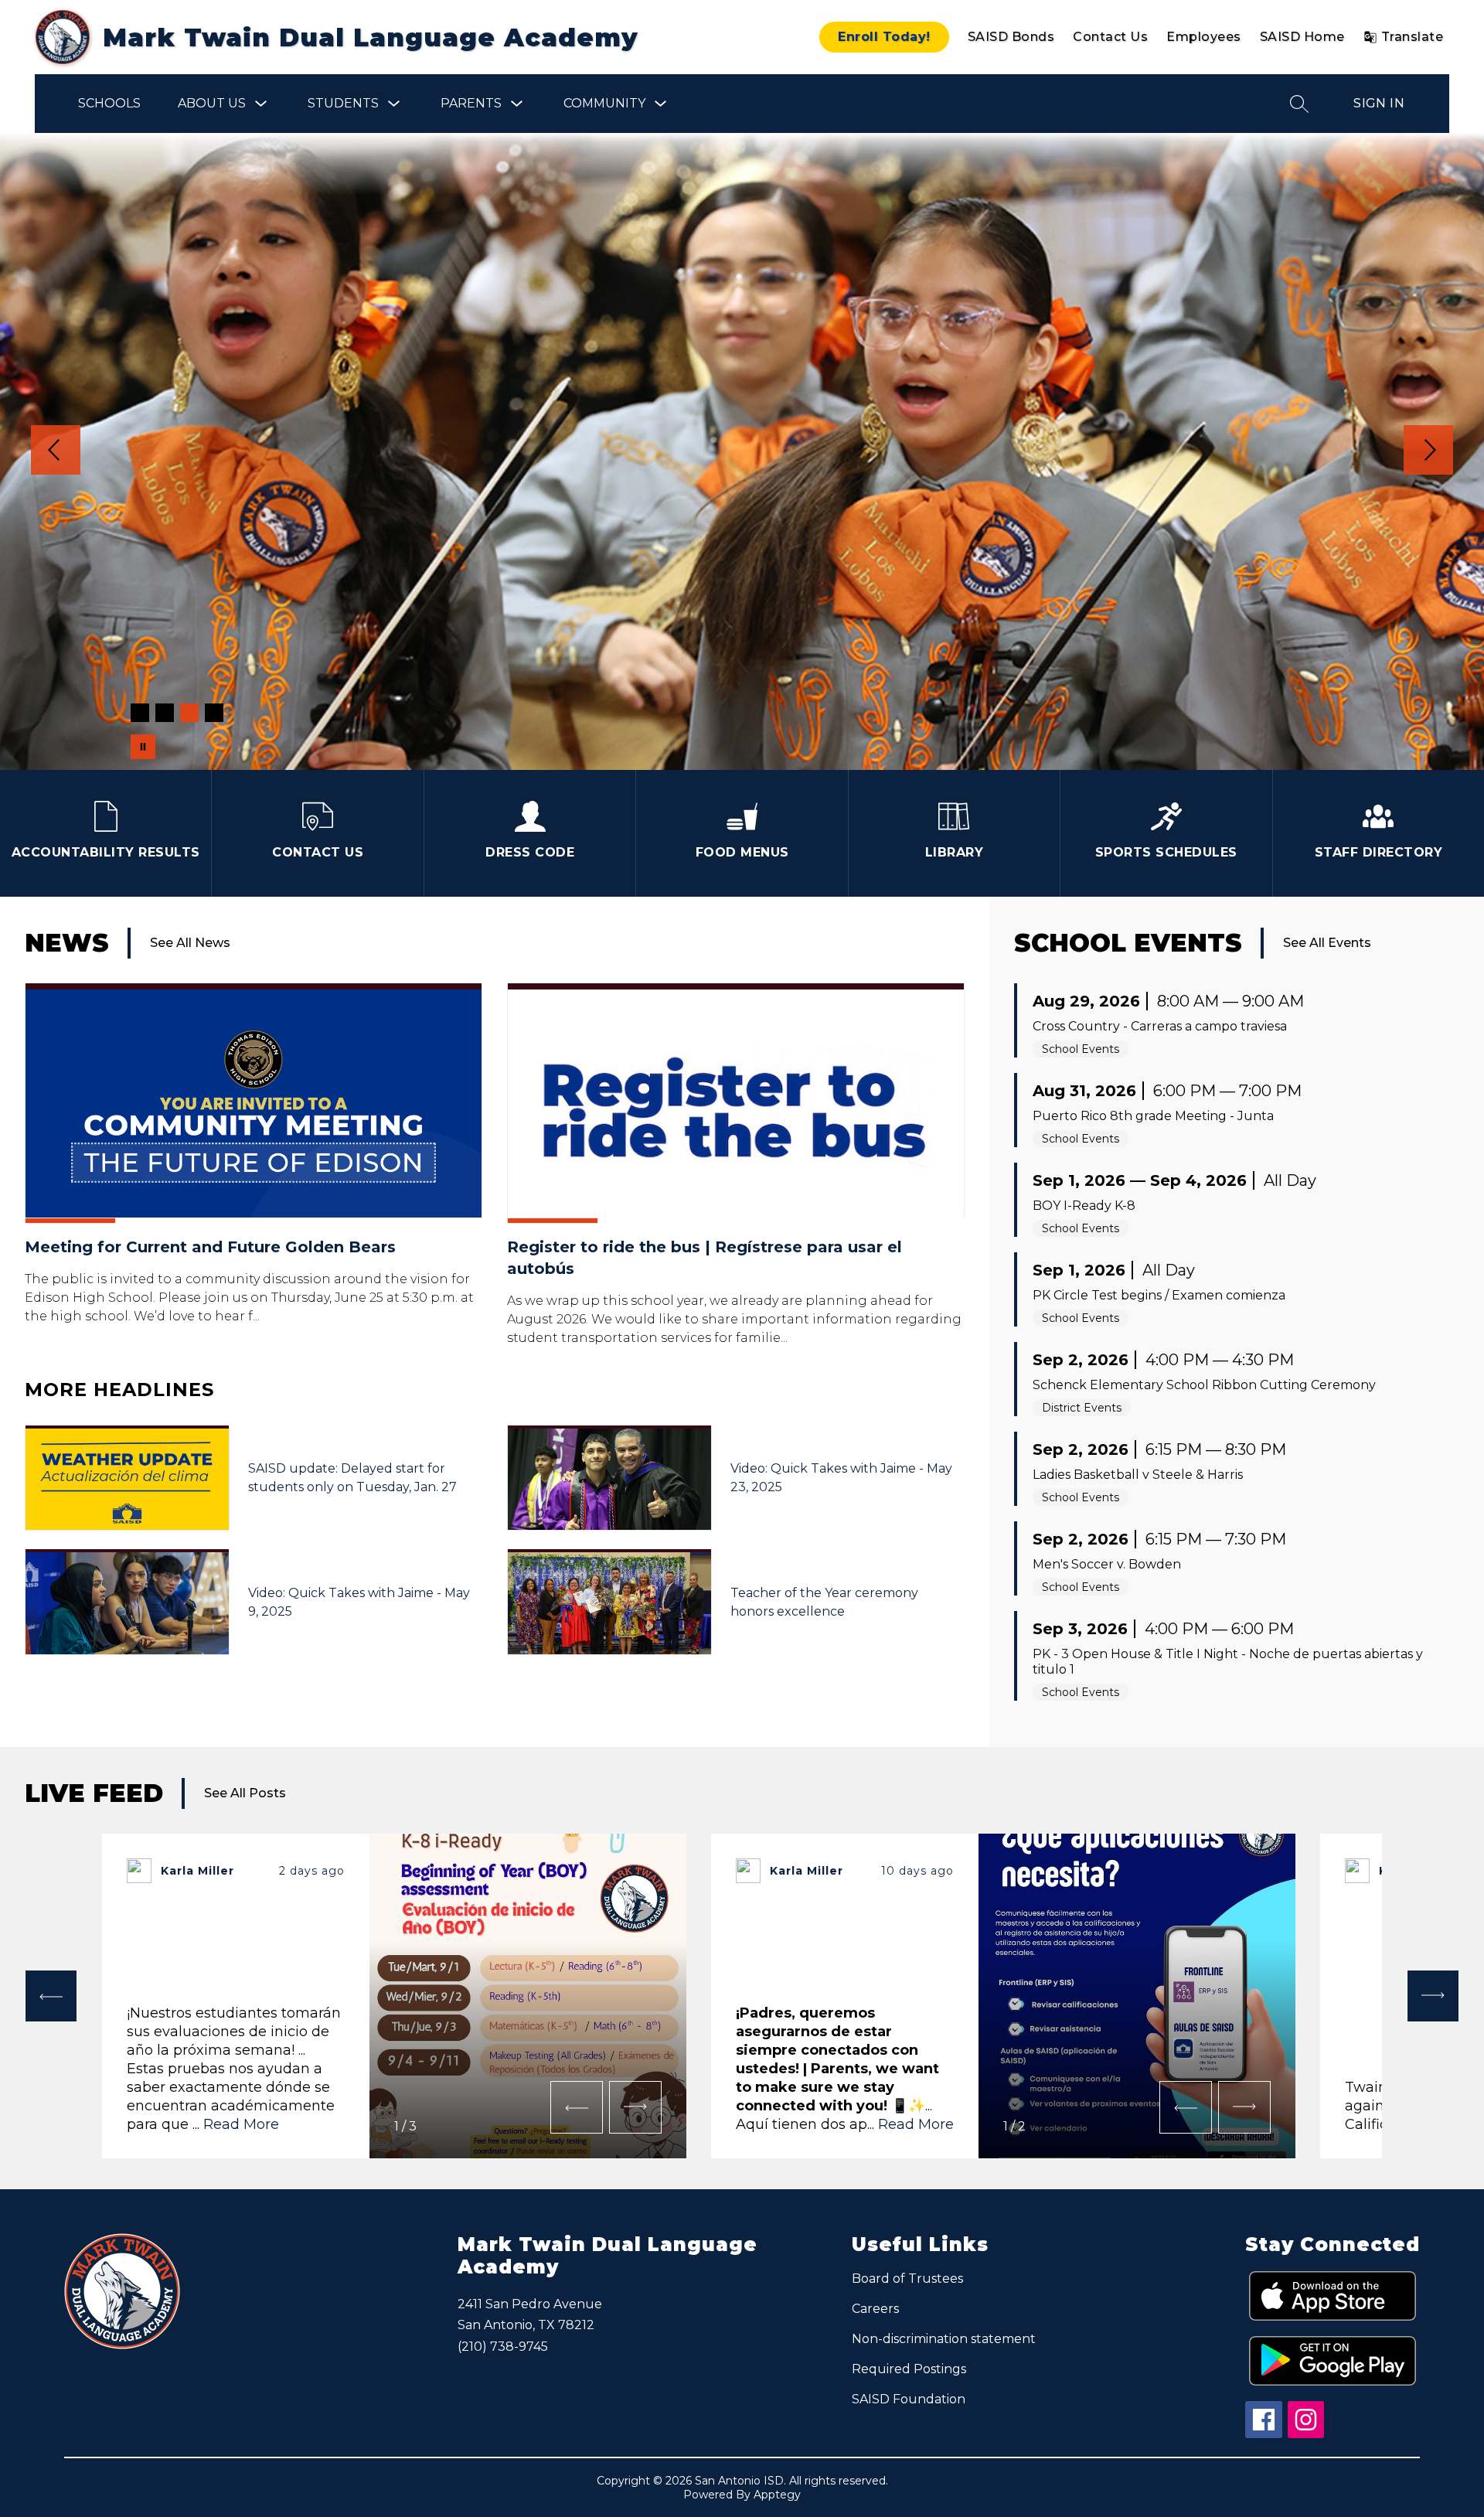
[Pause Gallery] (143, 747)
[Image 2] (165, 713)
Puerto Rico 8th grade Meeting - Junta (1153, 1116)
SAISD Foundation (909, 2399)
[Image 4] (214, 713)
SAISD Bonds (1011, 37)
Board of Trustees (907, 2279)
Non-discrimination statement (944, 2339)
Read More (241, 2124)
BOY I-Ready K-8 (1084, 1206)
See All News (190, 943)
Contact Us (1110, 37)
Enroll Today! (884, 37)
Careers (875, 2309)
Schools (109, 103)
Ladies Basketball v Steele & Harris (1138, 1475)
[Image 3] (189, 713)
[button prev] (51, 1996)
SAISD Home (1302, 37)
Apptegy (777, 2495)
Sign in (1379, 103)
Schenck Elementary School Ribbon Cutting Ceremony (1204, 1385)
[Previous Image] (56, 451)
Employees (1204, 37)
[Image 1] (140, 713)
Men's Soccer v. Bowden (1107, 1564)
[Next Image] (1428, 451)
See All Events (1327, 943)
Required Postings (909, 2369)
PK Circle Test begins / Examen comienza (1159, 1295)
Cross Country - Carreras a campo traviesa (1160, 1026)
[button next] (635, 2107)
